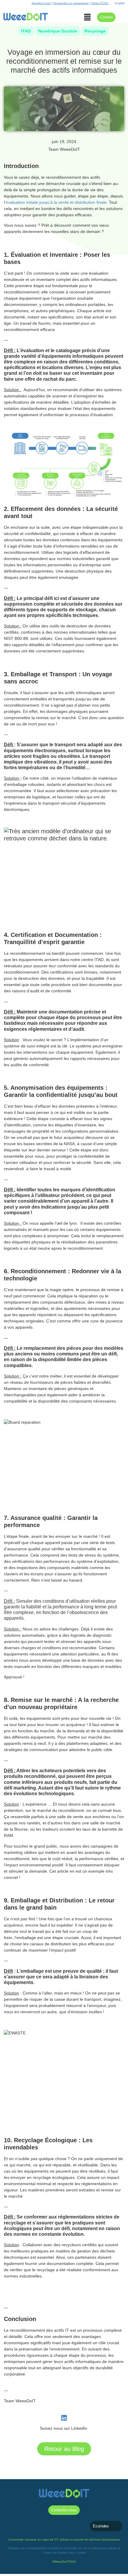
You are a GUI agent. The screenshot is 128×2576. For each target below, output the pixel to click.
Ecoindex (101, 2526)
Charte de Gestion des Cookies (64, 2553)
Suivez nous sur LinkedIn (64, 2428)
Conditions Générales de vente (69, 2548)
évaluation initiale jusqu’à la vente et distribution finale (56, 202)
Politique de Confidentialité (27, 2548)
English (120, 3)
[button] (88, 18)
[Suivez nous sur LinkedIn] (64, 2418)
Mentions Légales (106, 2548)
